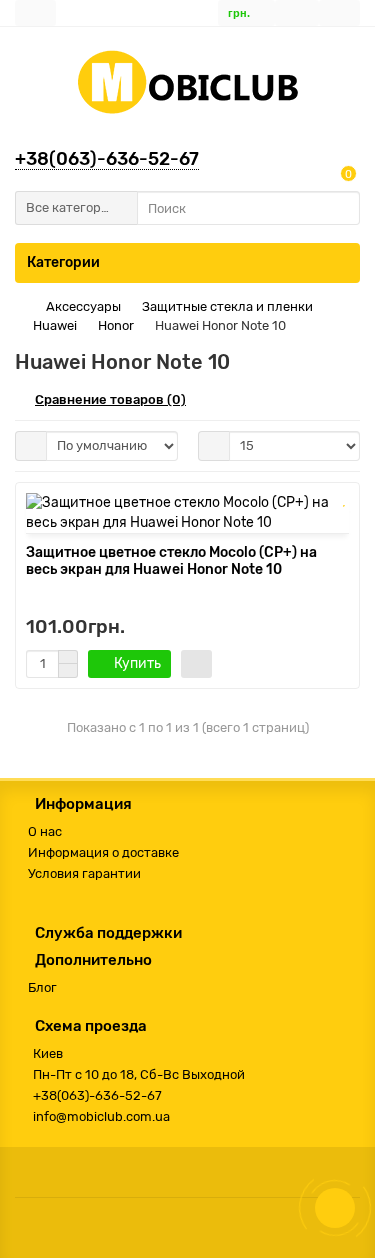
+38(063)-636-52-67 (107, 159)
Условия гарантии (84, 873)
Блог (42, 987)
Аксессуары (83, 306)
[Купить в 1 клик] (196, 664)
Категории (63, 262)
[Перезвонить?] (335, 1208)
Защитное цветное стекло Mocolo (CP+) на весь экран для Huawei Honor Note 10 (171, 561)
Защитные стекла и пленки (227, 306)
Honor (116, 325)
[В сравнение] (344, 523)
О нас (45, 831)
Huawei (55, 325)
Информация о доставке (103, 852)
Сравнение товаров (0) (110, 399)
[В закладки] (344, 501)
